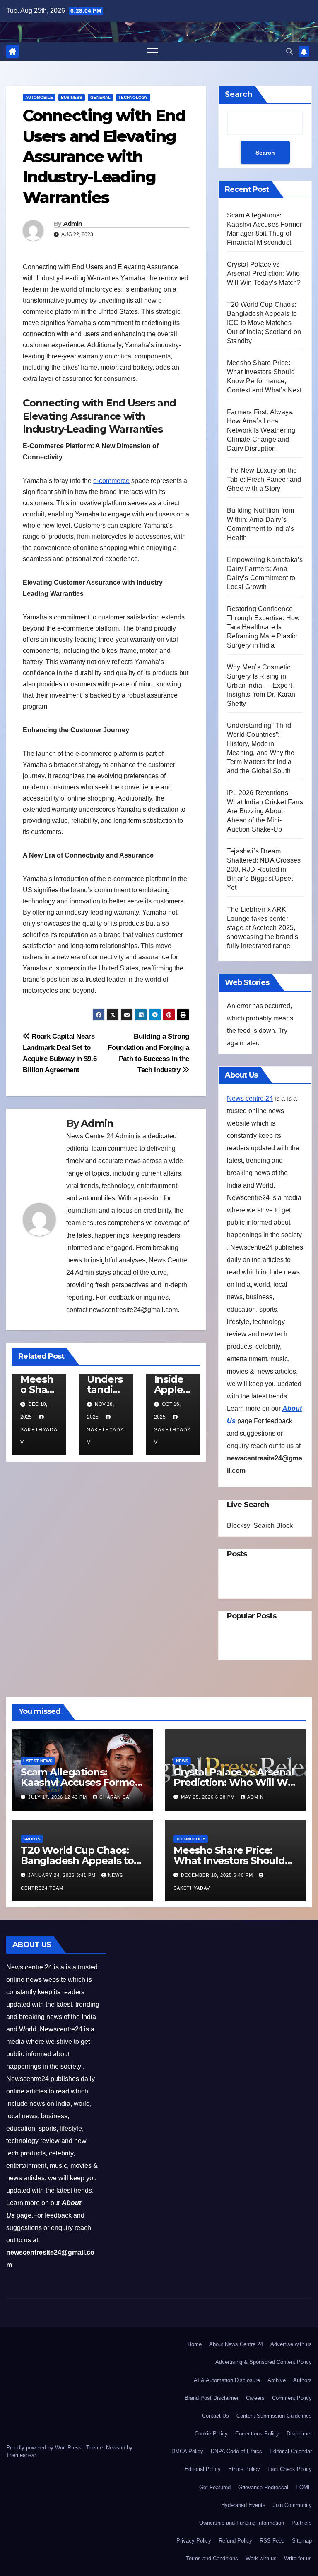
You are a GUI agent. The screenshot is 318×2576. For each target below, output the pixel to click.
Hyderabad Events (243, 2505)
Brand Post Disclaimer (212, 2398)
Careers (255, 2398)
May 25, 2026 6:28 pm (209, 1797)
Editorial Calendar (291, 2451)
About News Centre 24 (236, 2344)
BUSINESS (72, 97)
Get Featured (215, 2487)
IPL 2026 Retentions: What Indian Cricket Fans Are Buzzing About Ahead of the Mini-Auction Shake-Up (265, 811)
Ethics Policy (244, 2469)
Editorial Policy (203, 2469)
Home (195, 2344)
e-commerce (111, 481)
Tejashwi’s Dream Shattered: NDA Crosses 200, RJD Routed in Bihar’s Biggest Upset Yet (264, 869)
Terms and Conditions (212, 2558)
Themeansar (21, 2455)
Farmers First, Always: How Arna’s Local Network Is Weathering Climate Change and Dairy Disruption (261, 430)
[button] (289, 51)
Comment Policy (292, 2398)
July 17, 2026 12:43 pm (58, 1797)
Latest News (38, 1761)
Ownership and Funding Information (242, 2523)
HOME (304, 2487)
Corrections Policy (257, 2434)
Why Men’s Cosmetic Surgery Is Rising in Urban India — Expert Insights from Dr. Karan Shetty (261, 685)
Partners (302, 2523)
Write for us (298, 2558)
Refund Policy (235, 2541)
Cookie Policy (211, 2434)
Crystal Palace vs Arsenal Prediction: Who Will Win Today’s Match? (264, 274)
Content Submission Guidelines (274, 2416)
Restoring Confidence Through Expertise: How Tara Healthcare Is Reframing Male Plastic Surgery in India (263, 627)
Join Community (292, 2505)
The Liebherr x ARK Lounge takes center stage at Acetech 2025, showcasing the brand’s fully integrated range (263, 928)
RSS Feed (272, 2541)
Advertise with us (291, 2344)
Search (238, 94)
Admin (73, 224)
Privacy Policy (194, 2541)
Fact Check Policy (290, 2469)
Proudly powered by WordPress (45, 2448)
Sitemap (302, 2541)
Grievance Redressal (263, 2487)
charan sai (115, 1797)
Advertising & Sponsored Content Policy (264, 2362)
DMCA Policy (187, 2451)
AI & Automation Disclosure (227, 2380)
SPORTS (32, 1839)
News (182, 1761)
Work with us (261, 2558)
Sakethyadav (39, 1436)
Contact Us (216, 2416)
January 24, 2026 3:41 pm (63, 1875)
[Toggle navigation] (153, 51)
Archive (277, 2380)
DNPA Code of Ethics (236, 2451)
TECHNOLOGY (133, 97)
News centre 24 (250, 1098)
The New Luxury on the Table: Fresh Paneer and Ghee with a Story (264, 479)
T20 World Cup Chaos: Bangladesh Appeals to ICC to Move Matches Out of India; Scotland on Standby (264, 323)
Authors (302, 2380)
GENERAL (100, 97)
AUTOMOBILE (39, 97)
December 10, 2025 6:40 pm (218, 1875)
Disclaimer (299, 2434)
